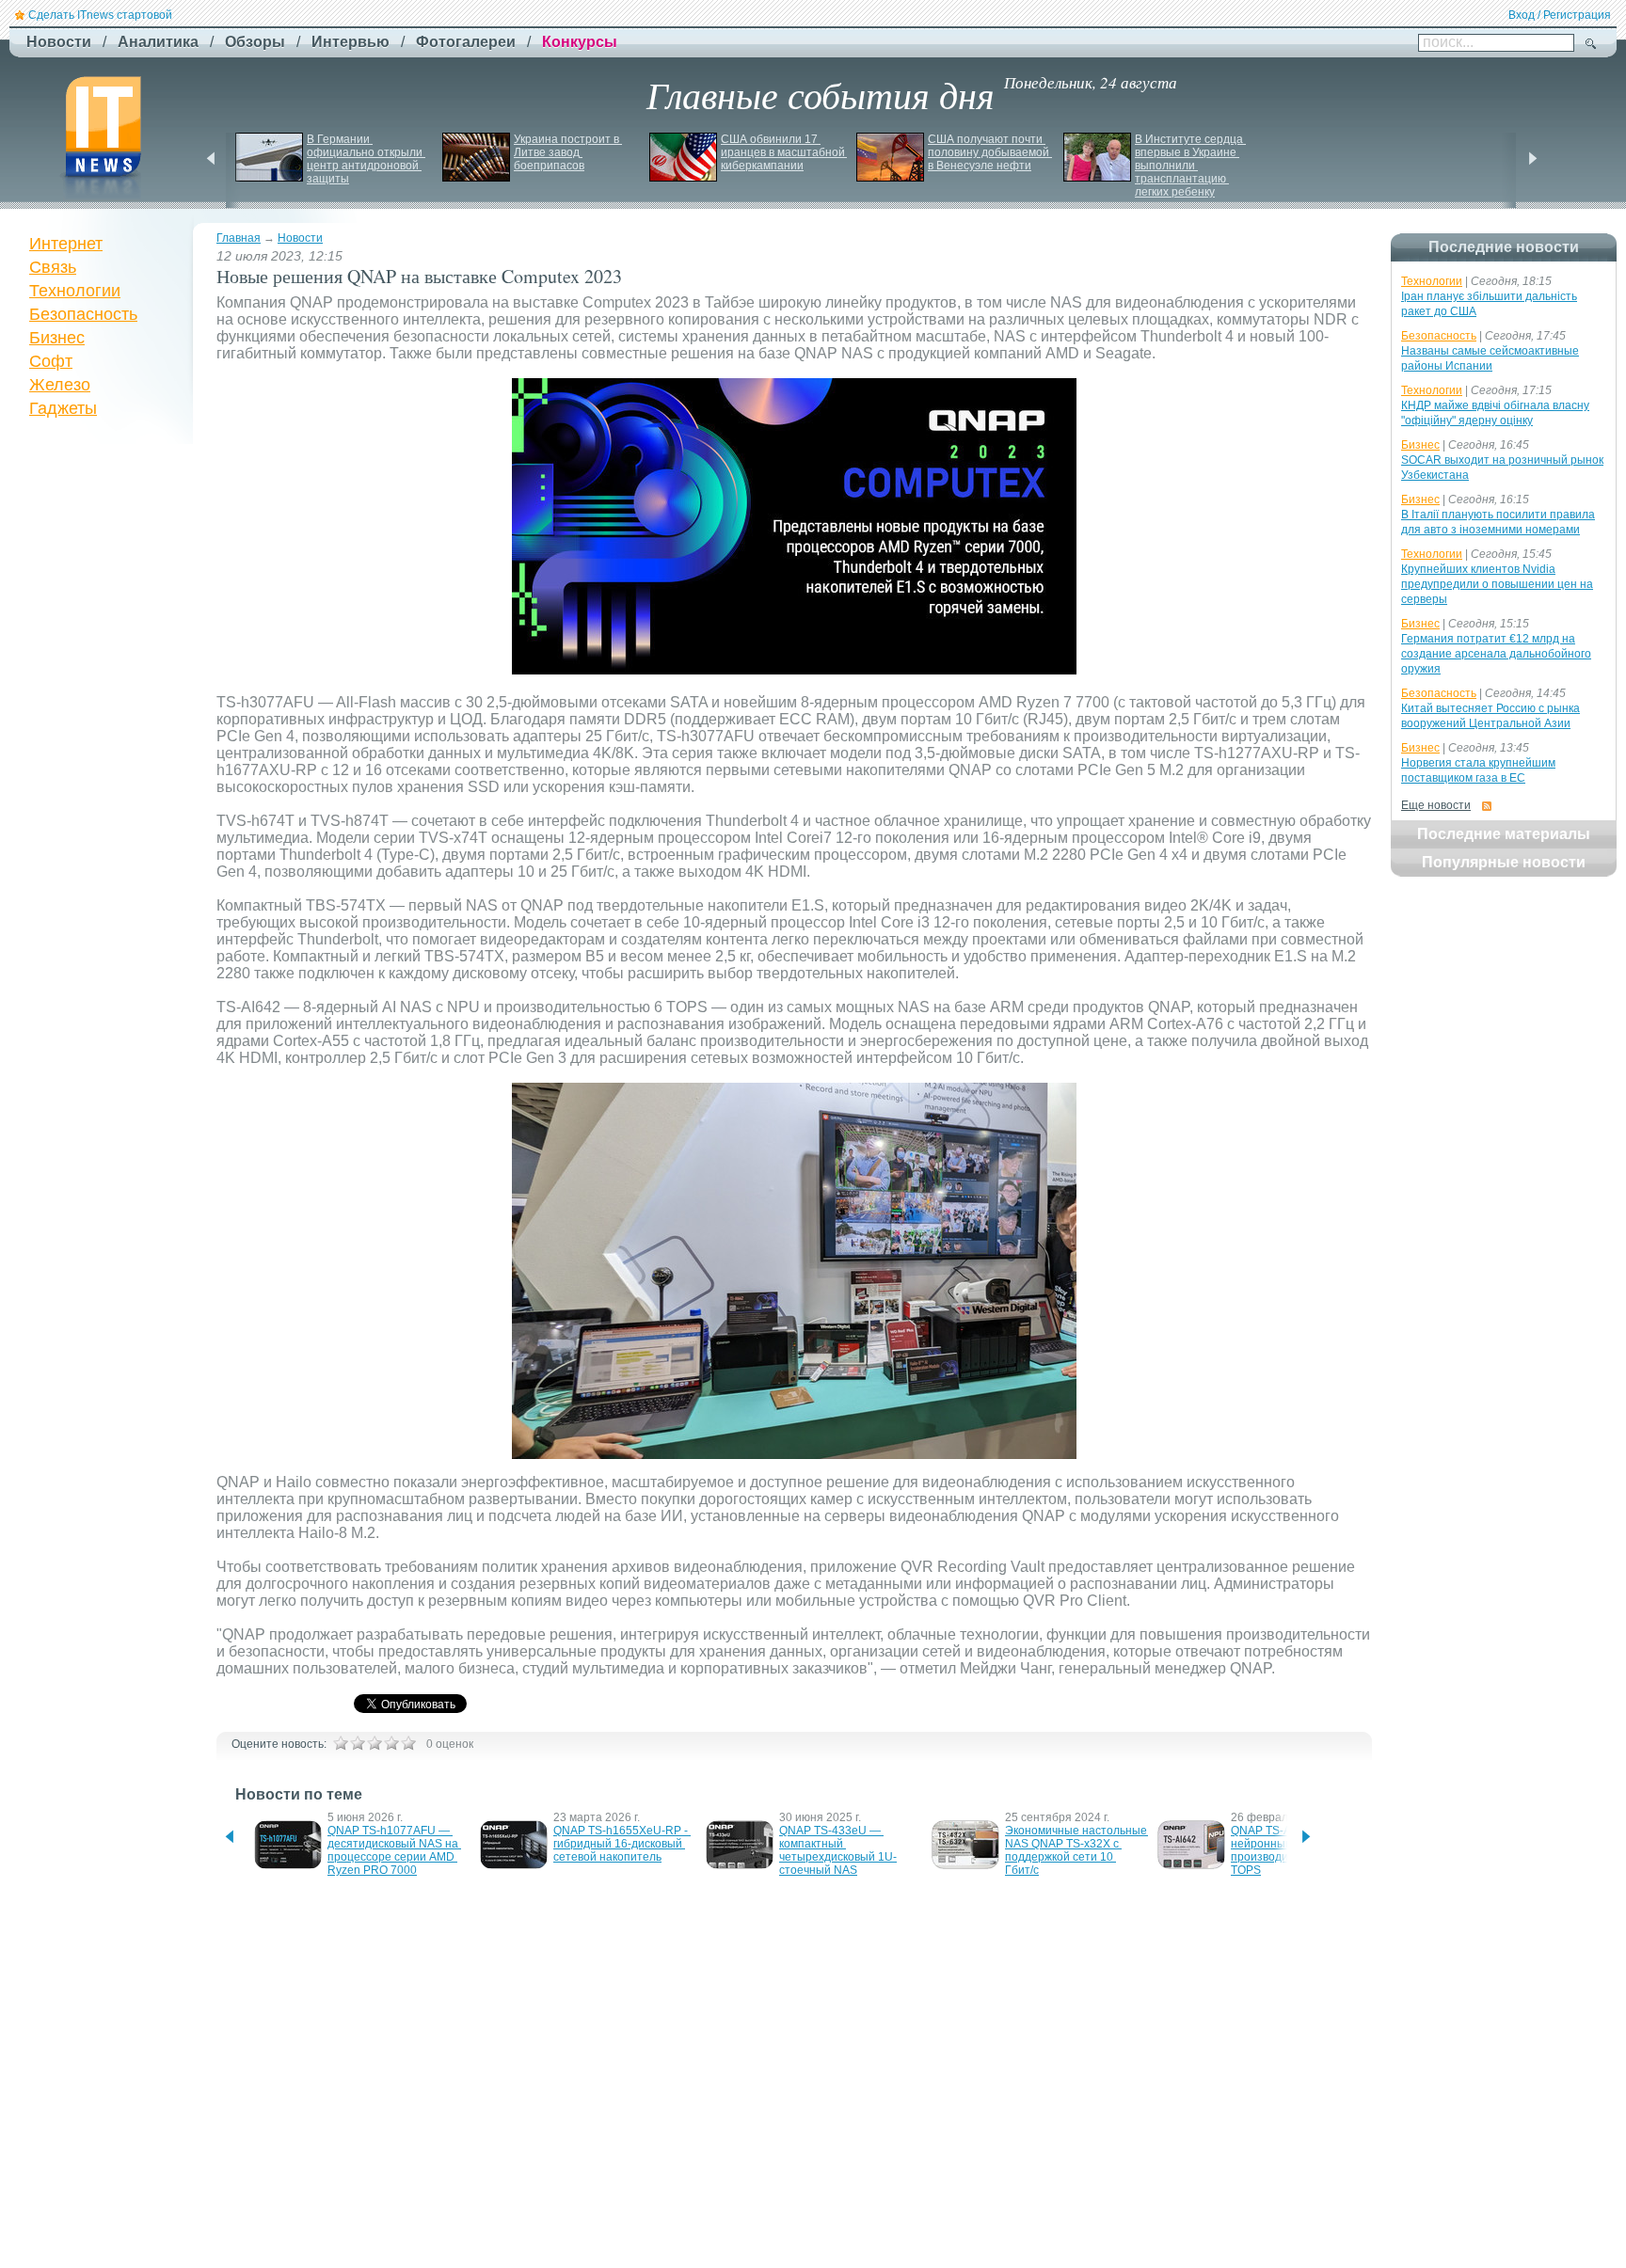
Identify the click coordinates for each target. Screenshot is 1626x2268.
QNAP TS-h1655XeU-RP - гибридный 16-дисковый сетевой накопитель (622, 1844)
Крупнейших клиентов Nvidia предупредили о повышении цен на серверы (1497, 584)
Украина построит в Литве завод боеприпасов (568, 152)
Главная (239, 238)
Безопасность (83, 314)
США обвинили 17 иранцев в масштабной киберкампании (784, 152)
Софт (51, 361)
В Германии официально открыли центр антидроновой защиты (366, 159)
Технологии (75, 291)
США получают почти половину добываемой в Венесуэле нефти (990, 152)
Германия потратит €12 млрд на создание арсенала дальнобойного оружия (1496, 654)
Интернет (66, 244)
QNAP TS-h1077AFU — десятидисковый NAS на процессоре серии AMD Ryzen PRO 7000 (394, 1850)
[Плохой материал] (358, 1743)
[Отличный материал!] (408, 1743)
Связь (53, 267)
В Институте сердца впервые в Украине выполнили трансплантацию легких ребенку (1190, 166)
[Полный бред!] (341, 1743)
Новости (300, 238)
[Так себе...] (375, 1743)
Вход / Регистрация (1560, 15)
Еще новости (1436, 805)
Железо (60, 385)
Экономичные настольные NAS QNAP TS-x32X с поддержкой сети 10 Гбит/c (1077, 1850)
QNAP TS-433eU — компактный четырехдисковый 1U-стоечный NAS (838, 1850)
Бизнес (57, 338)
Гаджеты (63, 408)
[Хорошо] (391, 1743)
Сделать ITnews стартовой (100, 15)
